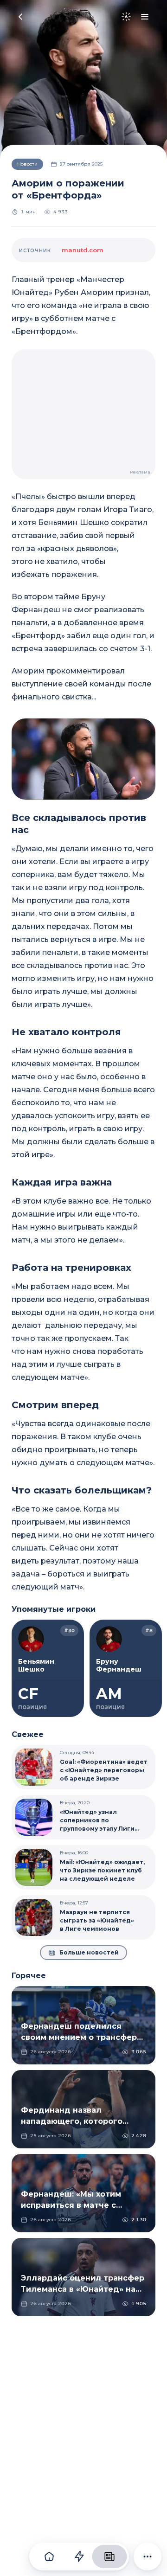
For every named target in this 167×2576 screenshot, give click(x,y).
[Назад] (20, 17)
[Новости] (109, 2557)
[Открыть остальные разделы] (148, 2557)
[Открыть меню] (145, 17)
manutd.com (83, 250)
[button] (83, 759)
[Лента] (79, 2557)
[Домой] (49, 2557)
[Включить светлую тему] (126, 17)
